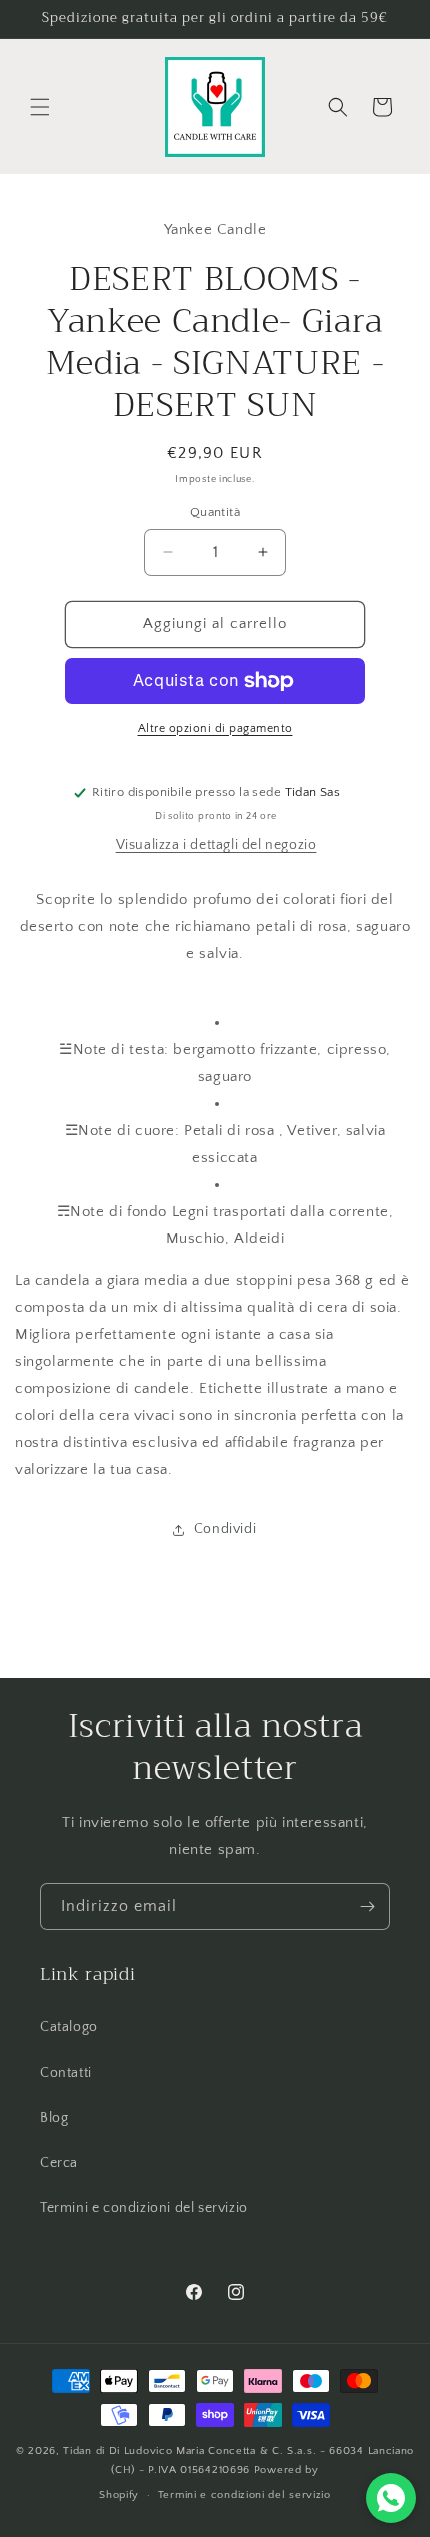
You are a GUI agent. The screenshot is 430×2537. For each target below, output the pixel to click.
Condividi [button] (225, 1529)
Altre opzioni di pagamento (215, 728)
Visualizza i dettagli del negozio (216, 845)
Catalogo (69, 2027)
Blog (54, 2118)
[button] (40, 107)
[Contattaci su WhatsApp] (391, 2498)
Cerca (59, 2163)
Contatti (66, 2073)
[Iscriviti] (367, 1906)
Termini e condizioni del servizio (144, 2208)
